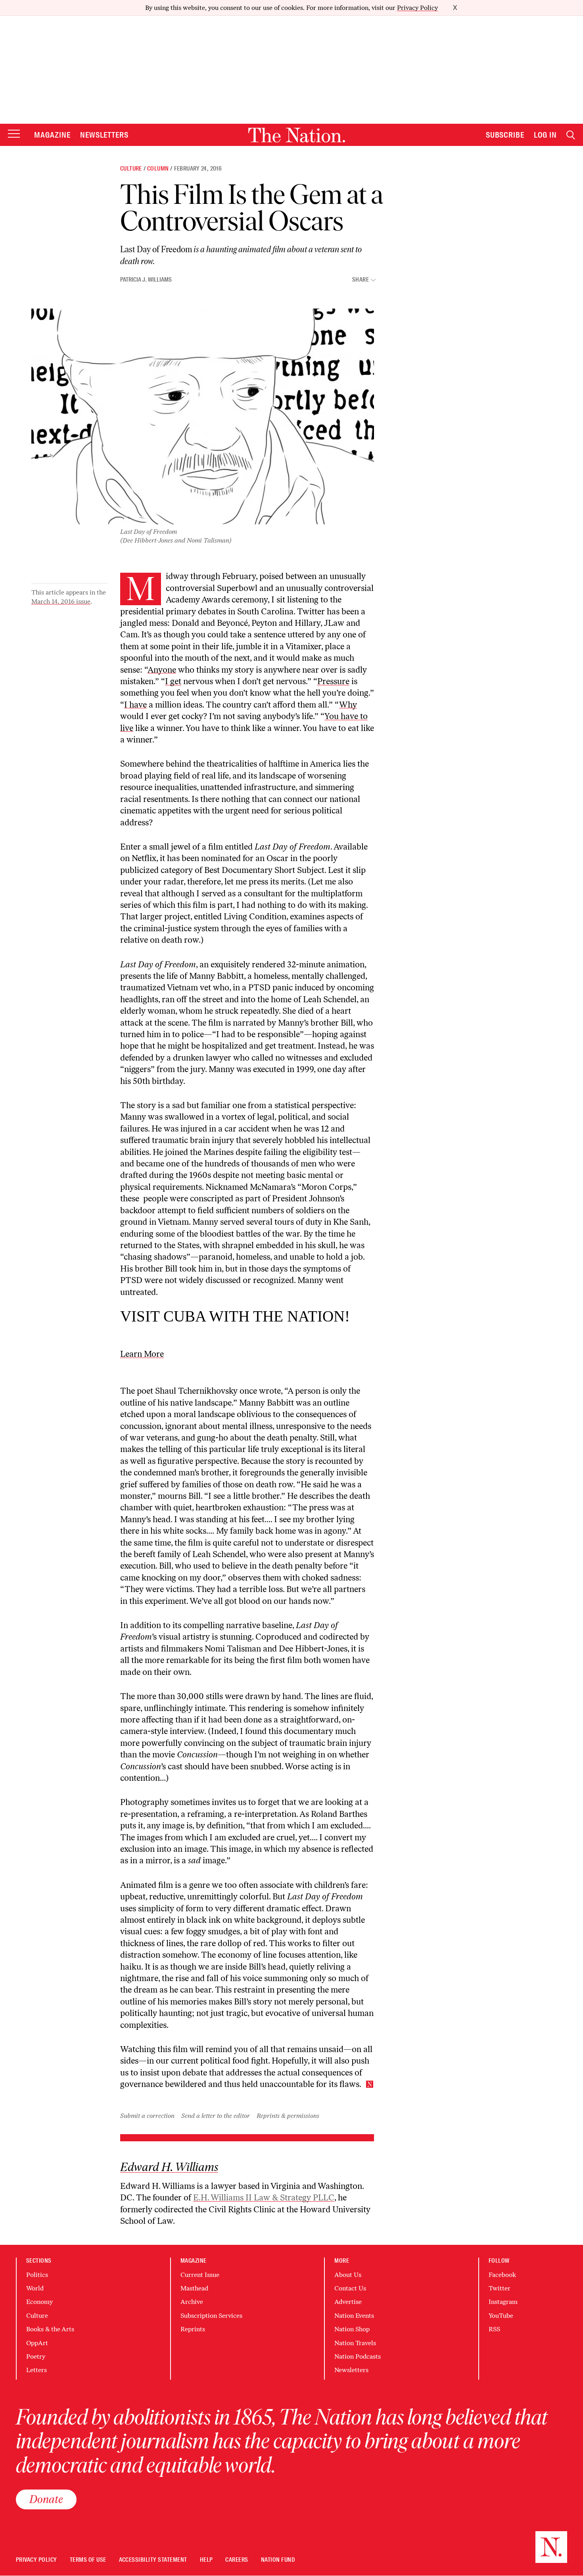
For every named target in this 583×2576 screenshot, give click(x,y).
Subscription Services (211, 2316)
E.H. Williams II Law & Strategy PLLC (264, 2197)
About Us (348, 2275)
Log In (545, 135)
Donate (46, 2499)
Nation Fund (278, 2560)
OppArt (37, 2343)
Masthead (194, 2288)
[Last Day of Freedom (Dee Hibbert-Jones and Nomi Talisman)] (203, 416)
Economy (39, 2302)
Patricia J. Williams (146, 280)
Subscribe (505, 135)
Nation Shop (352, 2329)
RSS (494, 2329)
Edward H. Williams (169, 2167)
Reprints (193, 2329)
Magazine (52, 135)
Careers (237, 2560)
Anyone (162, 670)
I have (135, 705)
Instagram (503, 2302)
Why (348, 705)
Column (158, 169)
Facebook (502, 2275)
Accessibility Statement (153, 2560)
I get (173, 681)
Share (361, 280)
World (35, 2288)
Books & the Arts (50, 2329)
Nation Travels (355, 2343)
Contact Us (350, 2288)
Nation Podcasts (358, 2356)
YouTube (501, 2316)
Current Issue (200, 2275)
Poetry (36, 2356)
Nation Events (354, 2316)
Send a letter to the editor (216, 2116)
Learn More (142, 1354)
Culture (131, 169)
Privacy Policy (417, 8)
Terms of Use (88, 2560)
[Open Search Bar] (571, 135)
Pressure (333, 681)
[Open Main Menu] (14, 134)
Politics (37, 2275)
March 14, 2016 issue (61, 601)
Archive (192, 2302)
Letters (36, 2370)
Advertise (348, 2302)
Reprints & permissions (288, 2116)
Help (206, 2560)
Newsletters (105, 135)
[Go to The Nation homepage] (297, 135)
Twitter (500, 2288)
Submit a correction (147, 2116)
